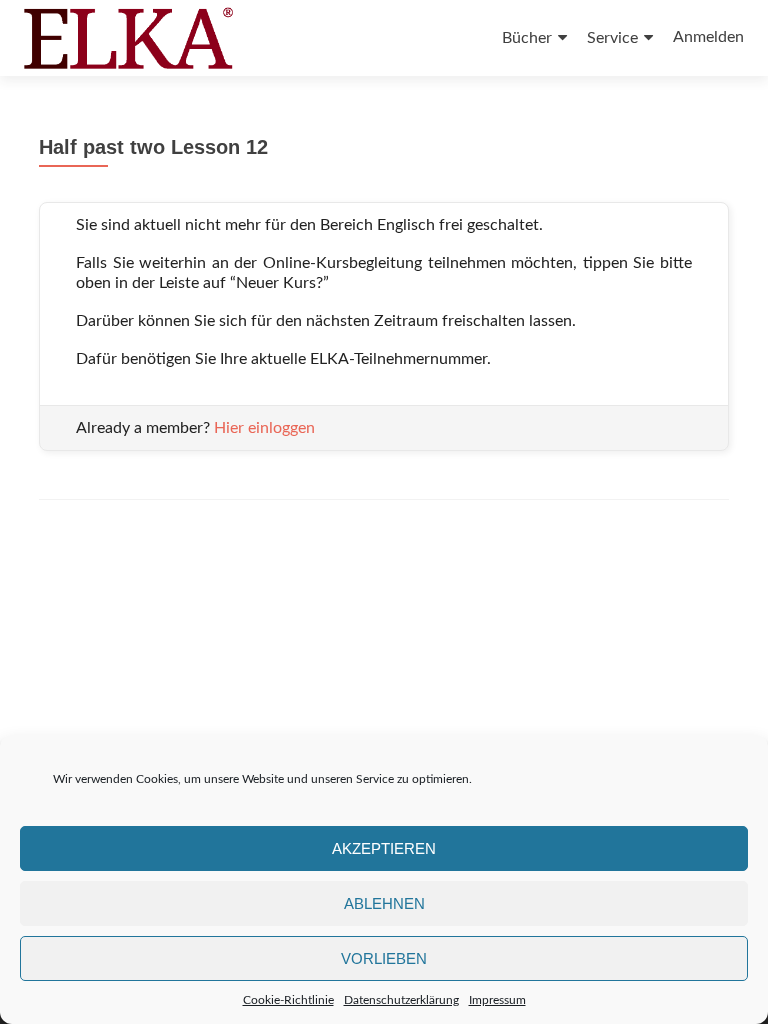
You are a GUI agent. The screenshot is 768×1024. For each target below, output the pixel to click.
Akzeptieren (384, 848)
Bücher (527, 38)
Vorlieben (384, 958)
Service (612, 38)
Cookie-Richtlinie (288, 1000)
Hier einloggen (264, 428)
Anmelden (708, 37)
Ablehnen (384, 903)
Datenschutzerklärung (401, 1000)
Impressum (497, 1000)
